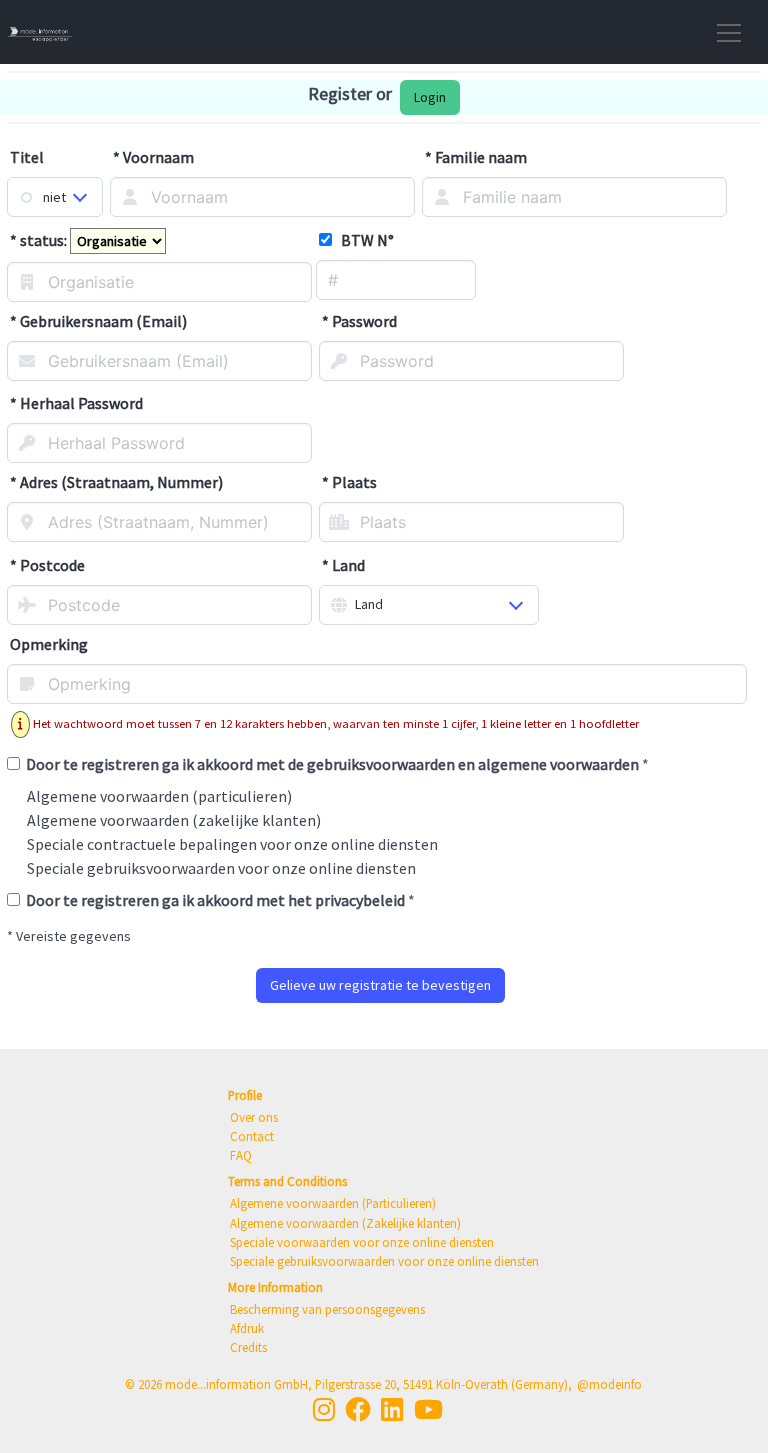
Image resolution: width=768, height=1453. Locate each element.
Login (430, 97)
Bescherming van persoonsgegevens (327, 1309)
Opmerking (49, 644)
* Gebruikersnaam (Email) (98, 321)
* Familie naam (476, 157)
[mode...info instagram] (324, 1410)
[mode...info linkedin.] (392, 1410)
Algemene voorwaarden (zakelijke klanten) (174, 820)
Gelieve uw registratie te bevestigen (380, 985)
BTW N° (363, 240)
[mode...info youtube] (428, 1410)
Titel (27, 157)
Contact (252, 1136)
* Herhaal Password (76, 403)
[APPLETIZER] (40, 32)
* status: (40, 240)
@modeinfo (609, 1384)
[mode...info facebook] (358, 1410)
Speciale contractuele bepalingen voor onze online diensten (232, 844)
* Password (359, 321)
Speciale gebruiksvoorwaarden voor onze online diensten (221, 868)
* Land (343, 565)
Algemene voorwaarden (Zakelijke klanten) (345, 1223)
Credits (248, 1347)
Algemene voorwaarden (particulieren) (159, 796)
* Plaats (349, 482)
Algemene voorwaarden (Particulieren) (333, 1203)
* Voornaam (153, 157)
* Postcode (47, 565)
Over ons (254, 1117)
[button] (725, 32)
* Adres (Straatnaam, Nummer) (116, 482)
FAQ (241, 1155)
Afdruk (247, 1328)
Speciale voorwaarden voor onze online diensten (362, 1242)
